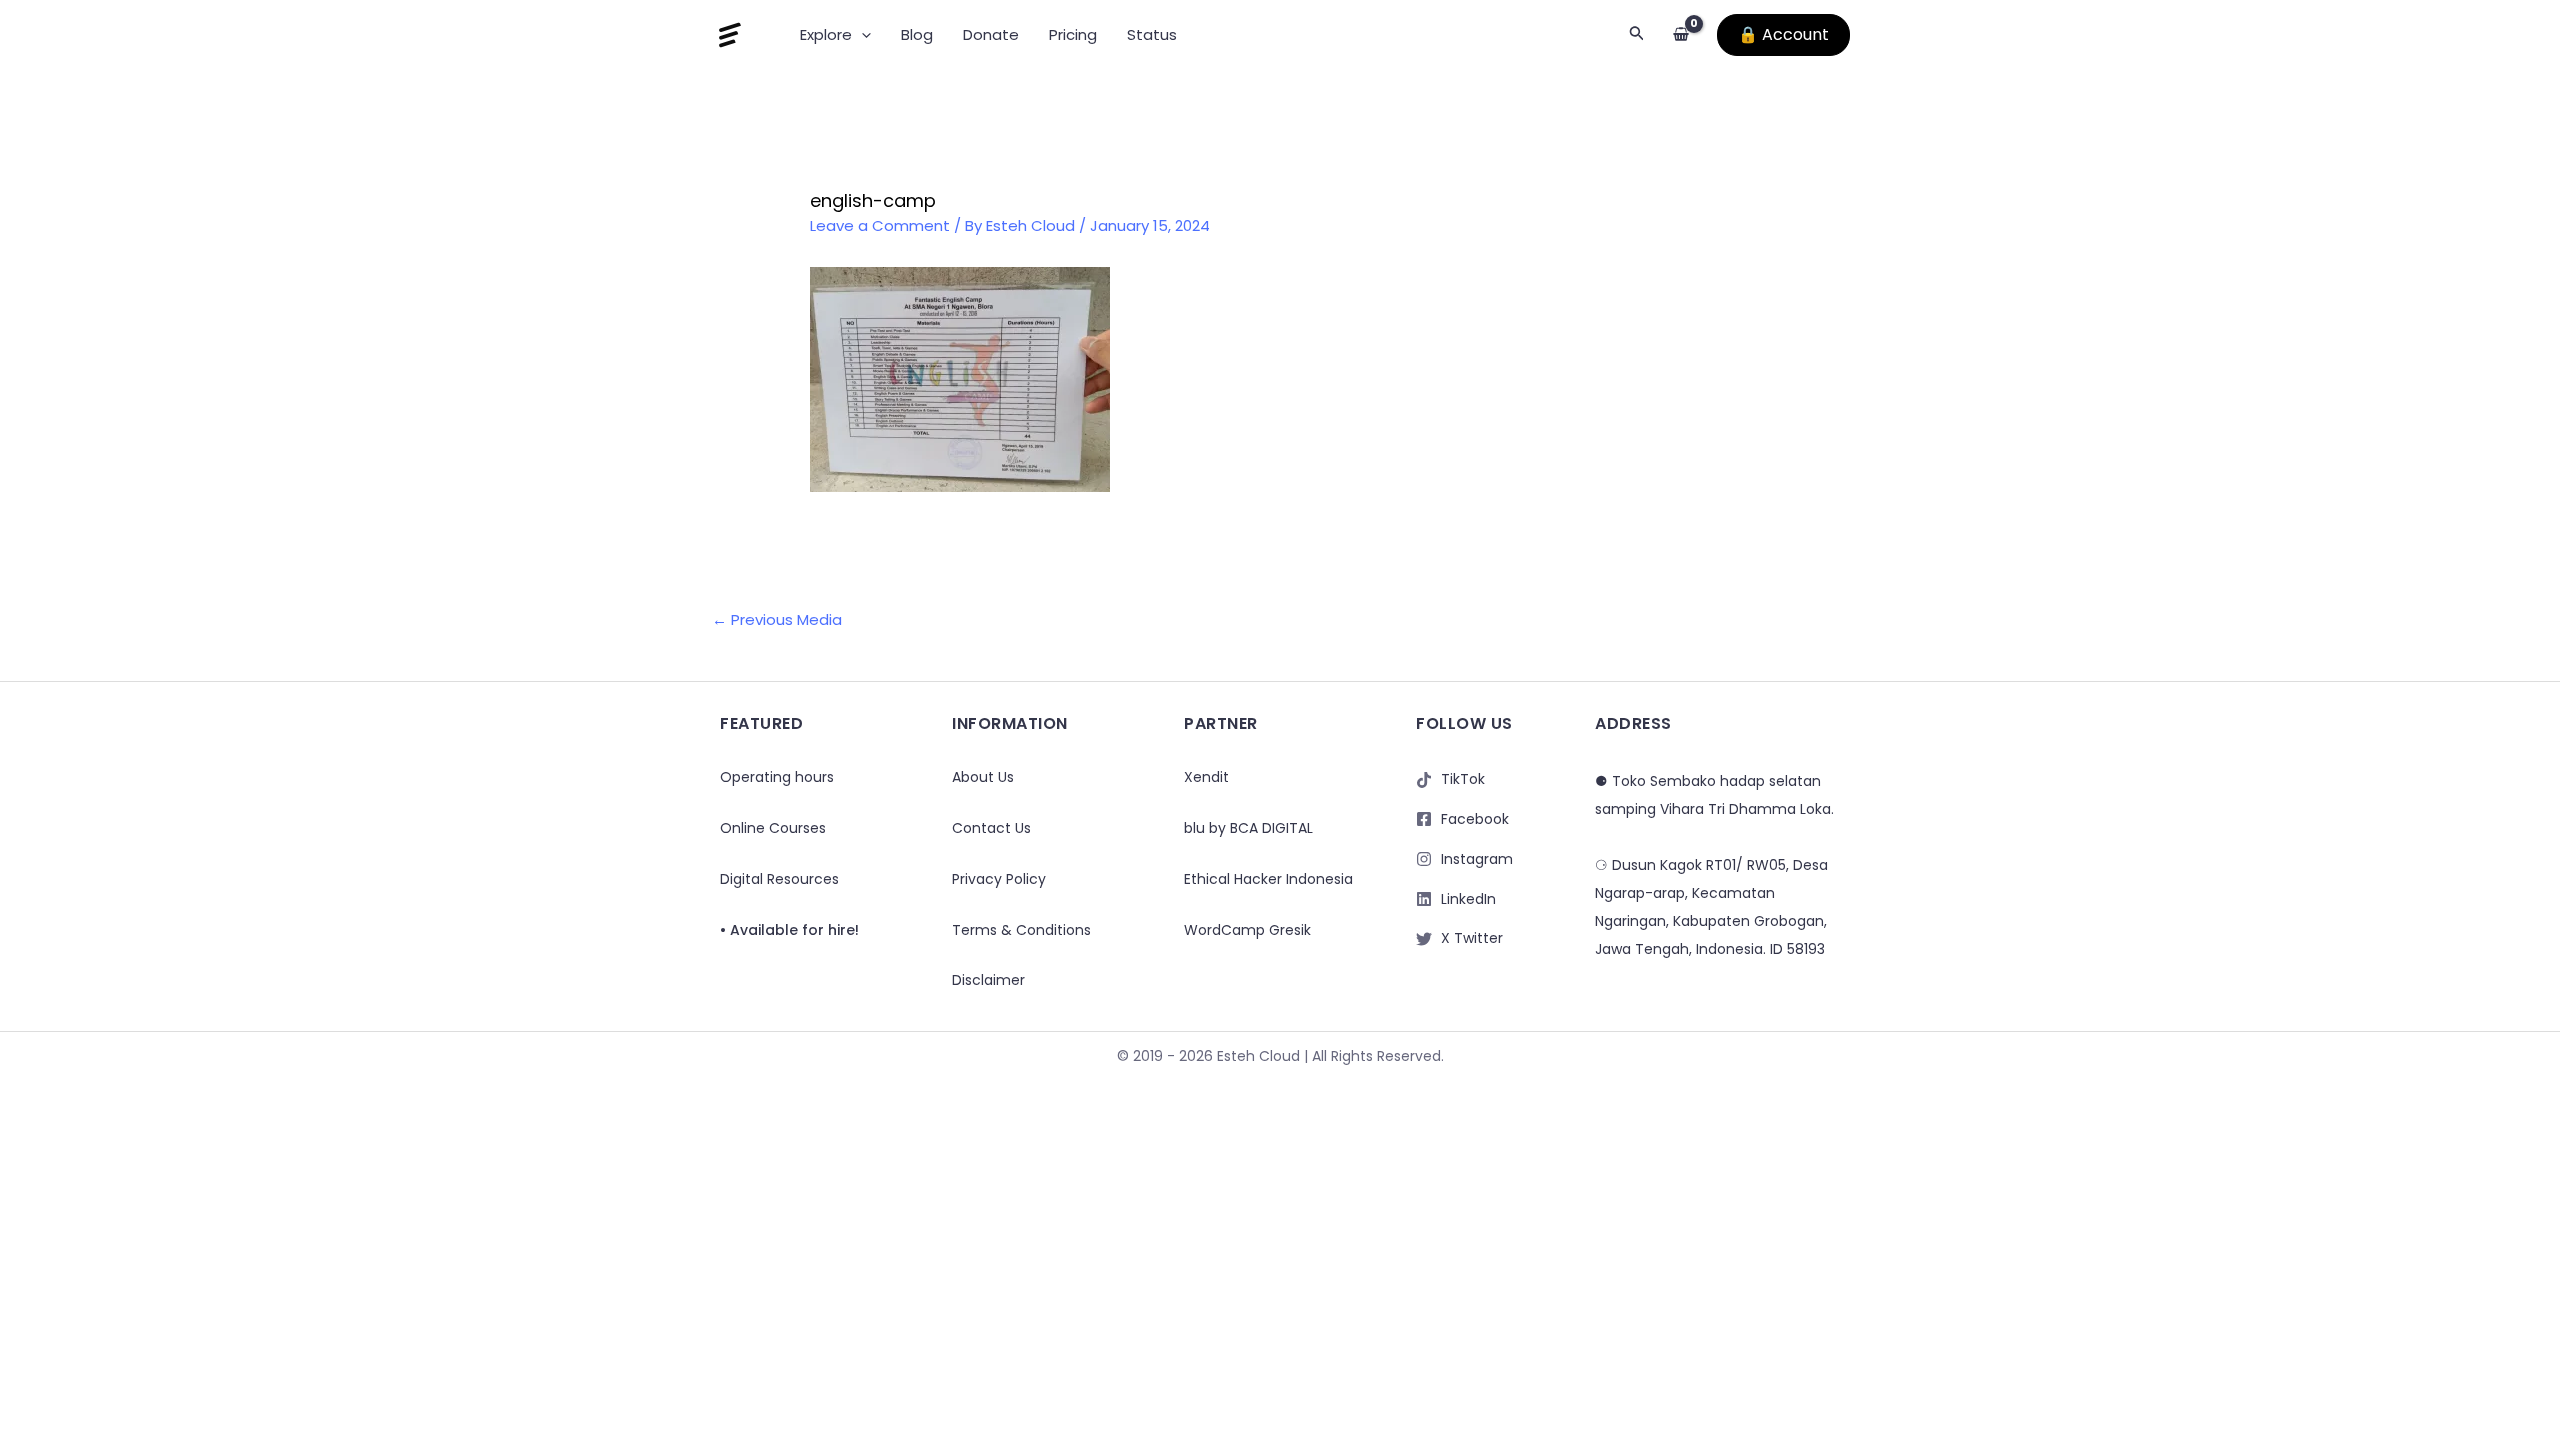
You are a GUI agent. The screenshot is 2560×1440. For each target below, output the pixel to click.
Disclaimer (988, 980)
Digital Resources (779, 879)
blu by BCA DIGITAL (1248, 828)
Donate (991, 34)
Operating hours (777, 777)
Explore (826, 34)
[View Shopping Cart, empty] (1681, 35)
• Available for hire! (789, 930)
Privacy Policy (999, 879)
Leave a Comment (880, 225)
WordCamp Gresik (1247, 930)
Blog (917, 34)
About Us (983, 777)
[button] (861, 35)
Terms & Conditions (1021, 930)
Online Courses (773, 828)
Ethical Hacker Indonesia (1268, 879)
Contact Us (991, 828)
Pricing (1073, 34)
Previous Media (777, 619)
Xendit (1206, 777)
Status (1152, 34)
